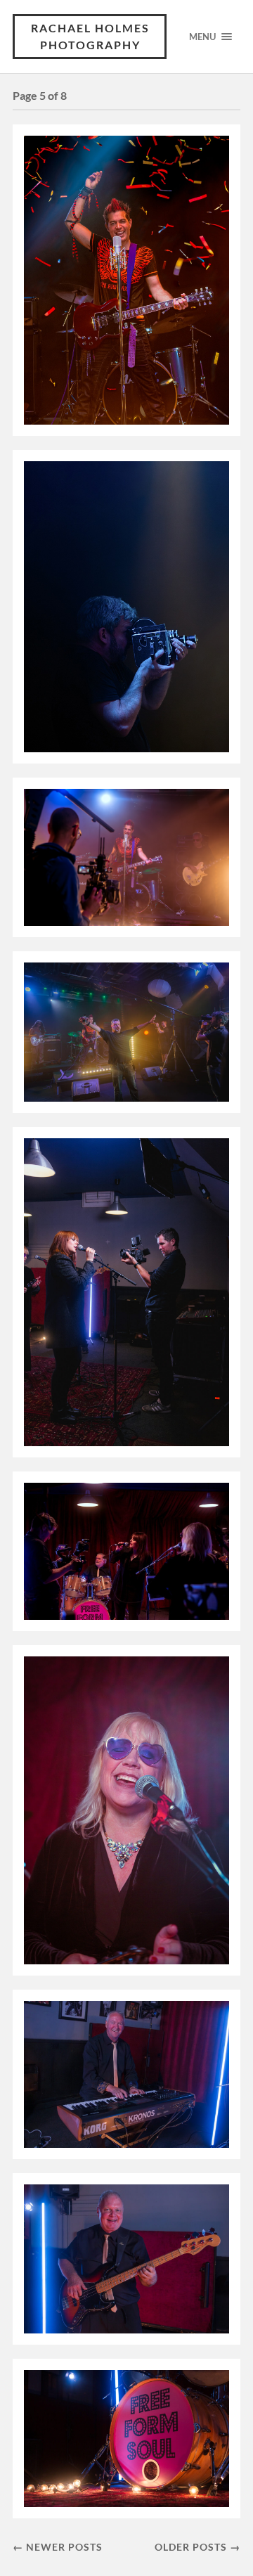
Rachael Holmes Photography (90, 36)
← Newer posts (58, 2547)
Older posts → (197, 2547)
